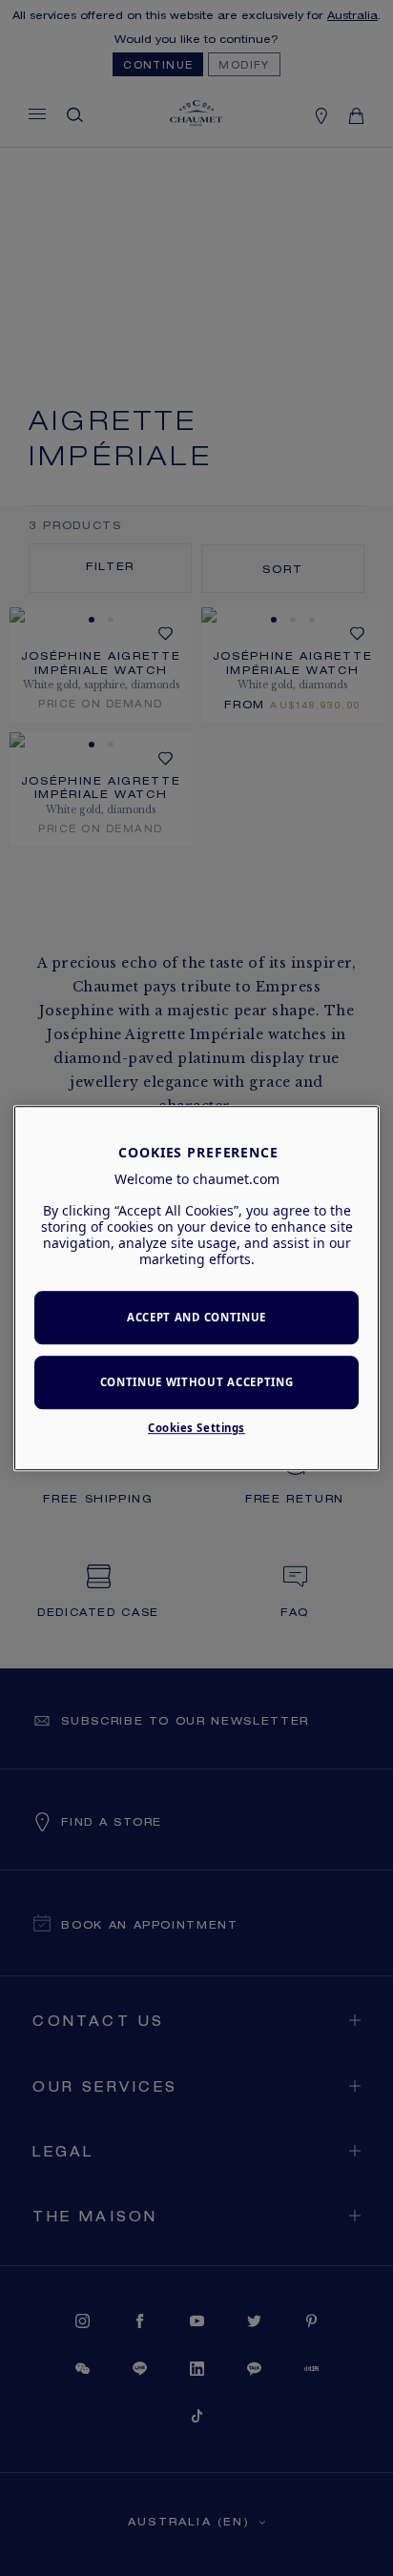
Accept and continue (196, 1318)
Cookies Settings (196, 1428)
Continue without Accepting (197, 1382)
